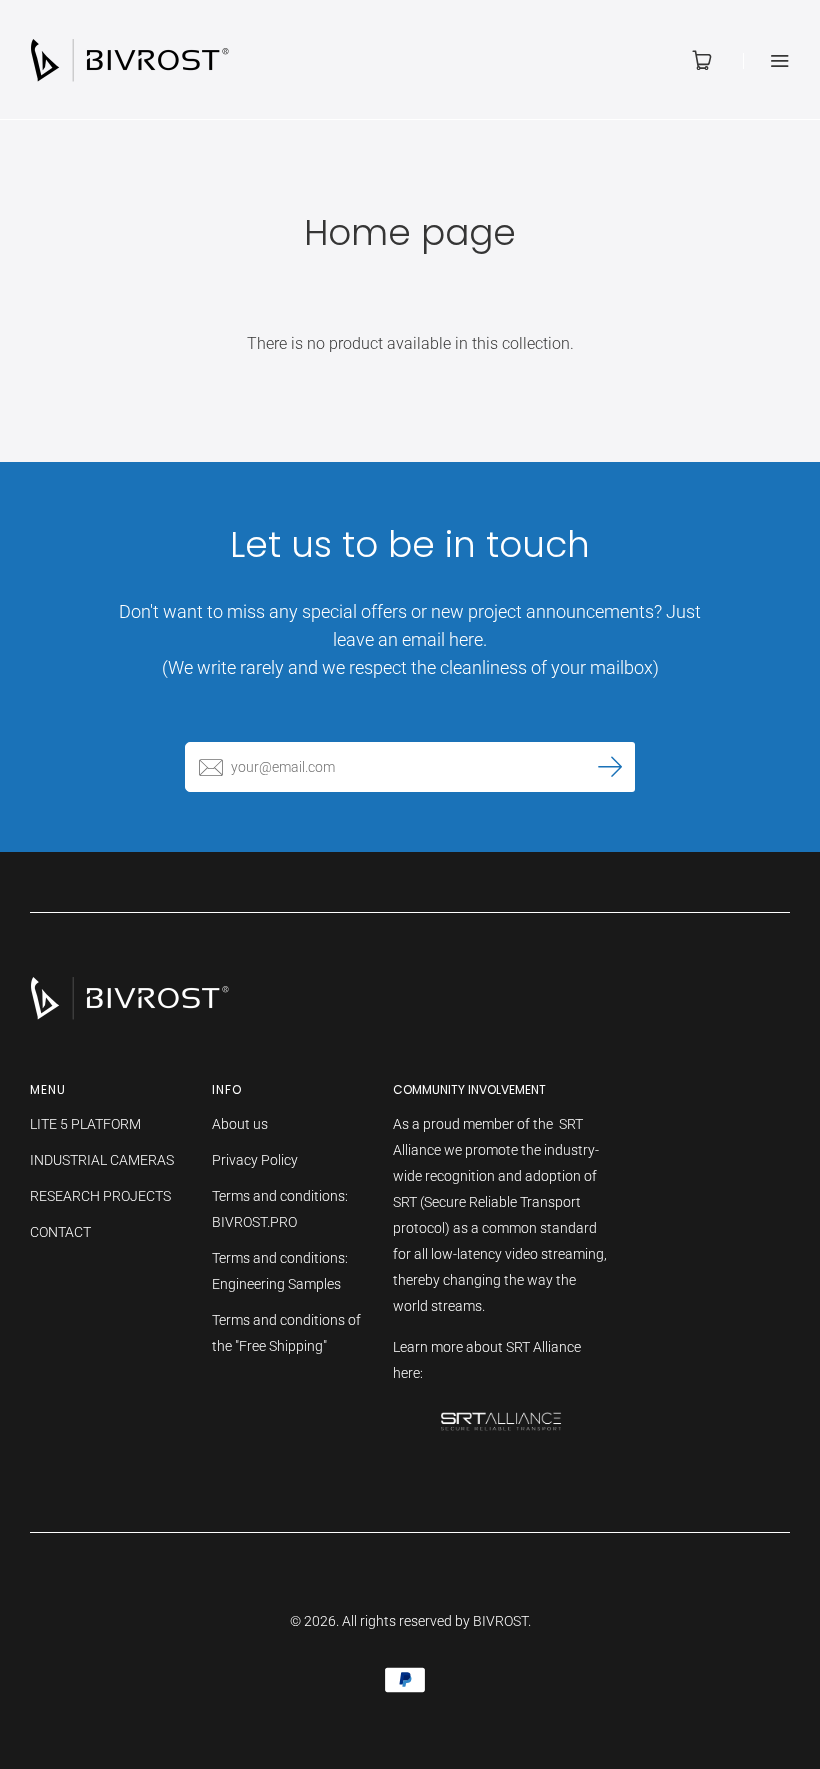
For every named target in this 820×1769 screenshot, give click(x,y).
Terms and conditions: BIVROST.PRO (280, 1209)
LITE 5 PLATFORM (85, 1124)
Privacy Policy (255, 1160)
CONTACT (60, 1232)
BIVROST (500, 1621)
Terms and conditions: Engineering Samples (280, 1271)
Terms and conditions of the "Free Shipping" (286, 1333)
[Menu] (766, 60)
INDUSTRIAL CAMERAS (102, 1160)
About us (240, 1124)
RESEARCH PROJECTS (100, 1196)
